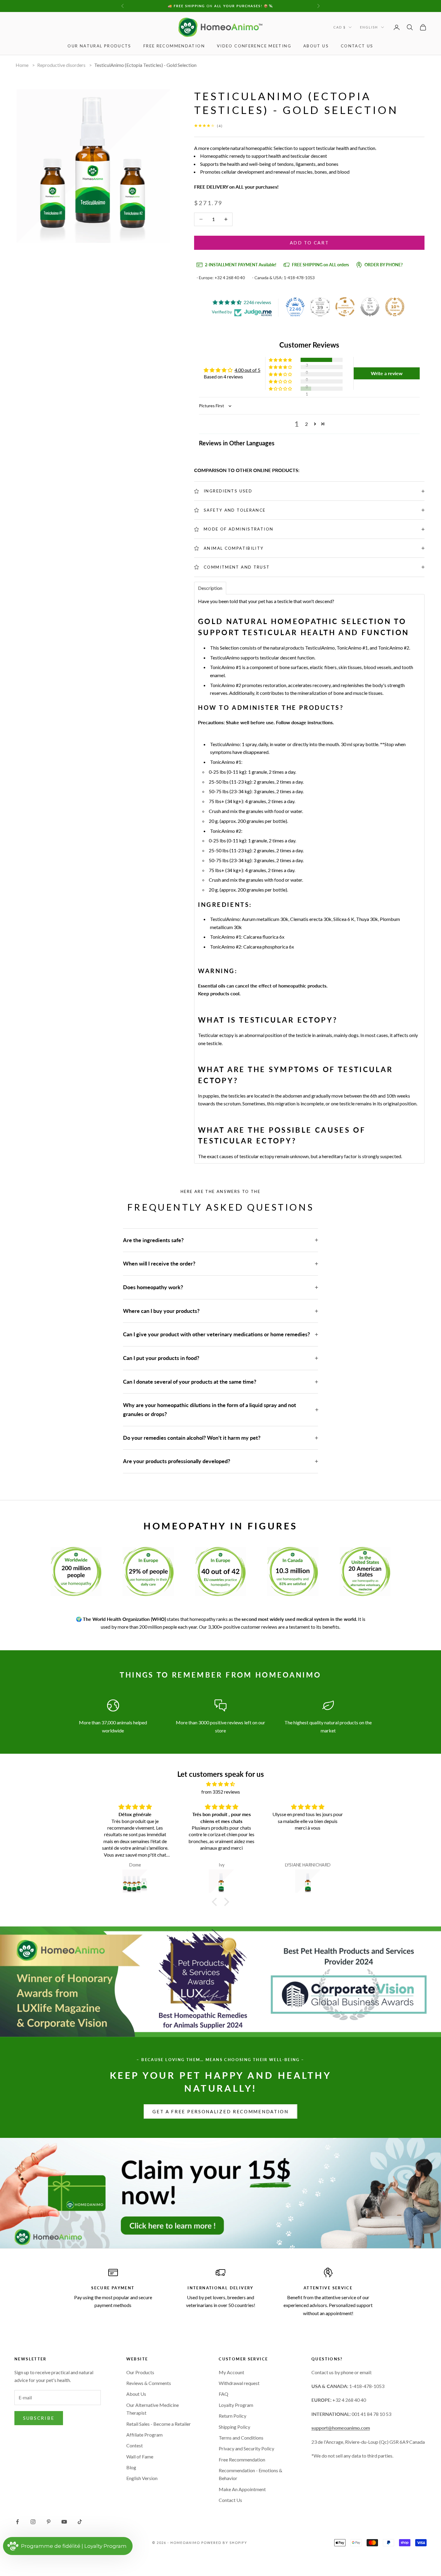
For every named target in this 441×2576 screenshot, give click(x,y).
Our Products (140, 2372)
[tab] (210, 588)
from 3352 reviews (221, 1792)
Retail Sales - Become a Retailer (159, 2424)
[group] (220, 2193)
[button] (281, 360)
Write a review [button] (387, 373)
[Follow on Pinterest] (49, 2522)
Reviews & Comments (149, 2383)
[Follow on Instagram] (33, 2522)
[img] (220, 1784)
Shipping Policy (234, 2427)
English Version (142, 2478)
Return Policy (232, 2416)
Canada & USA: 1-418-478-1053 (285, 278)
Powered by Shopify (224, 2543)
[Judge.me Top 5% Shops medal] (370, 307)
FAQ (223, 2394)
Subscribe (39, 2418)
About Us (316, 46)
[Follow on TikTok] (80, 2522)
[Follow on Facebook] (17, 2522)
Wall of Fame (140, 2456)
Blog (131, 2467)
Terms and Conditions (241, 2438)
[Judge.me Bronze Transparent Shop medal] (345, 307)
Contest (135, 2445)
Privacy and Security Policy (246, 2448)
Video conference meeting (254, 46)
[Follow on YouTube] (64, 2522)
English (369, 27)
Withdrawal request (239, 2383)
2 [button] (306, 424)
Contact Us (230, 2500)
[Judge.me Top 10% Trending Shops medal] (395, 307)
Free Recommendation (174, 46)
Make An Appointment (242, 2489)
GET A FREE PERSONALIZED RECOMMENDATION (220, 2111)
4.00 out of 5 (247, 370)
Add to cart (309, 243)
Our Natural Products (99, 46)
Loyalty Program (236, 2405)
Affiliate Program (144, 2435)
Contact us (357, 46)
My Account (231, 2372)
